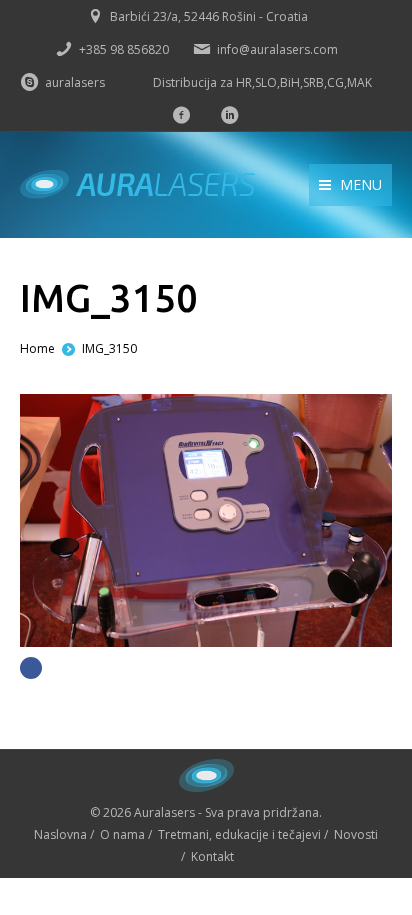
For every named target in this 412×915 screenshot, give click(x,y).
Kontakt (212, 856)
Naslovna (60, 834)
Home (37, 348)
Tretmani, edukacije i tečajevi (239, 834)
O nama (122, 834)
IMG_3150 (109, 348)
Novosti (356, 834)
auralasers (75, 82)
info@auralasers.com (277, 49)
